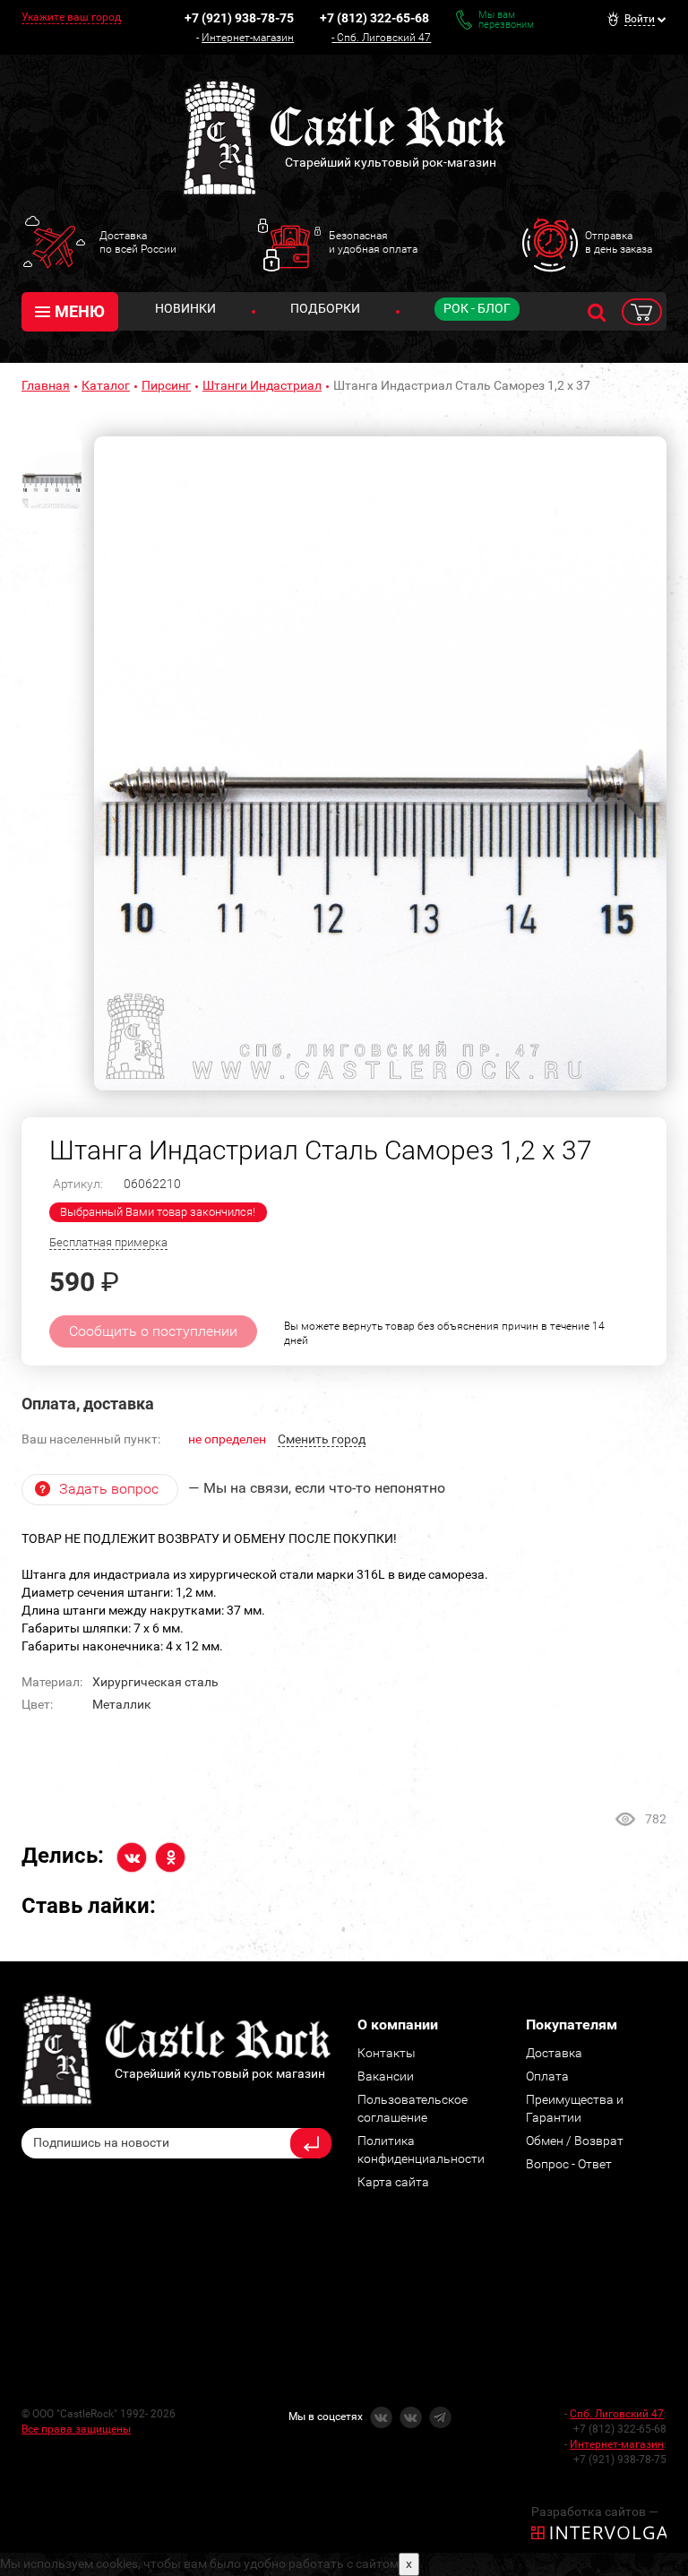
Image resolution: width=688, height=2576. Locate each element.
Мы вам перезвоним (506, 20)
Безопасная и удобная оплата (373, 242)
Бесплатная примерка (108, 1242)
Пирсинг (166, 385)
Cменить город (322, 1439)
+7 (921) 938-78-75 (239, 18)
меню (80, 311)
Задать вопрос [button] (109, 1489)
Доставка (554, 2053)
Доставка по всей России (138, 242)
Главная (46, 385)
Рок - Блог (477, 308)
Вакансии (386, 2076)
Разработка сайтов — (595, 2511)
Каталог (106, 385)
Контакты (387, 2053)
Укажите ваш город (71, 17)
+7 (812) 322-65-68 (374, 18)
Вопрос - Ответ (569, 2164)
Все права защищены (76, 2429)
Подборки (325, 308)
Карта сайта (393, 2182)
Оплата (547, 2076)
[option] (380, 763)
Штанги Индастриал (262, 385)
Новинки (185, 308)
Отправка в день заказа (619, 242)
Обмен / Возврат (575, 2141)
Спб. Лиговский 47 (384, 38)
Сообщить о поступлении (153, 1331)
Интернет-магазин (248, 38)
